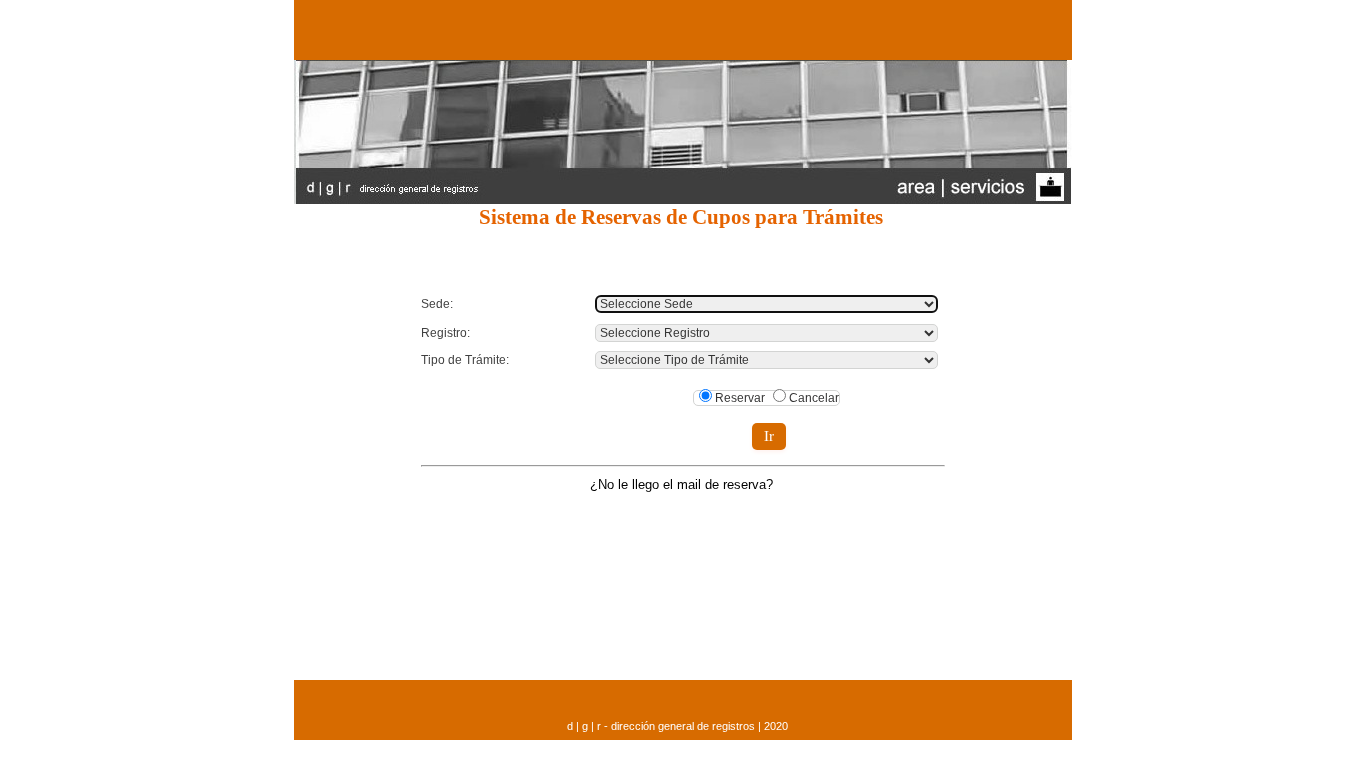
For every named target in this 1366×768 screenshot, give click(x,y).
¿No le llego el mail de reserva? (681, 484)
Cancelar (814, 398)
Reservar (740, 398)
